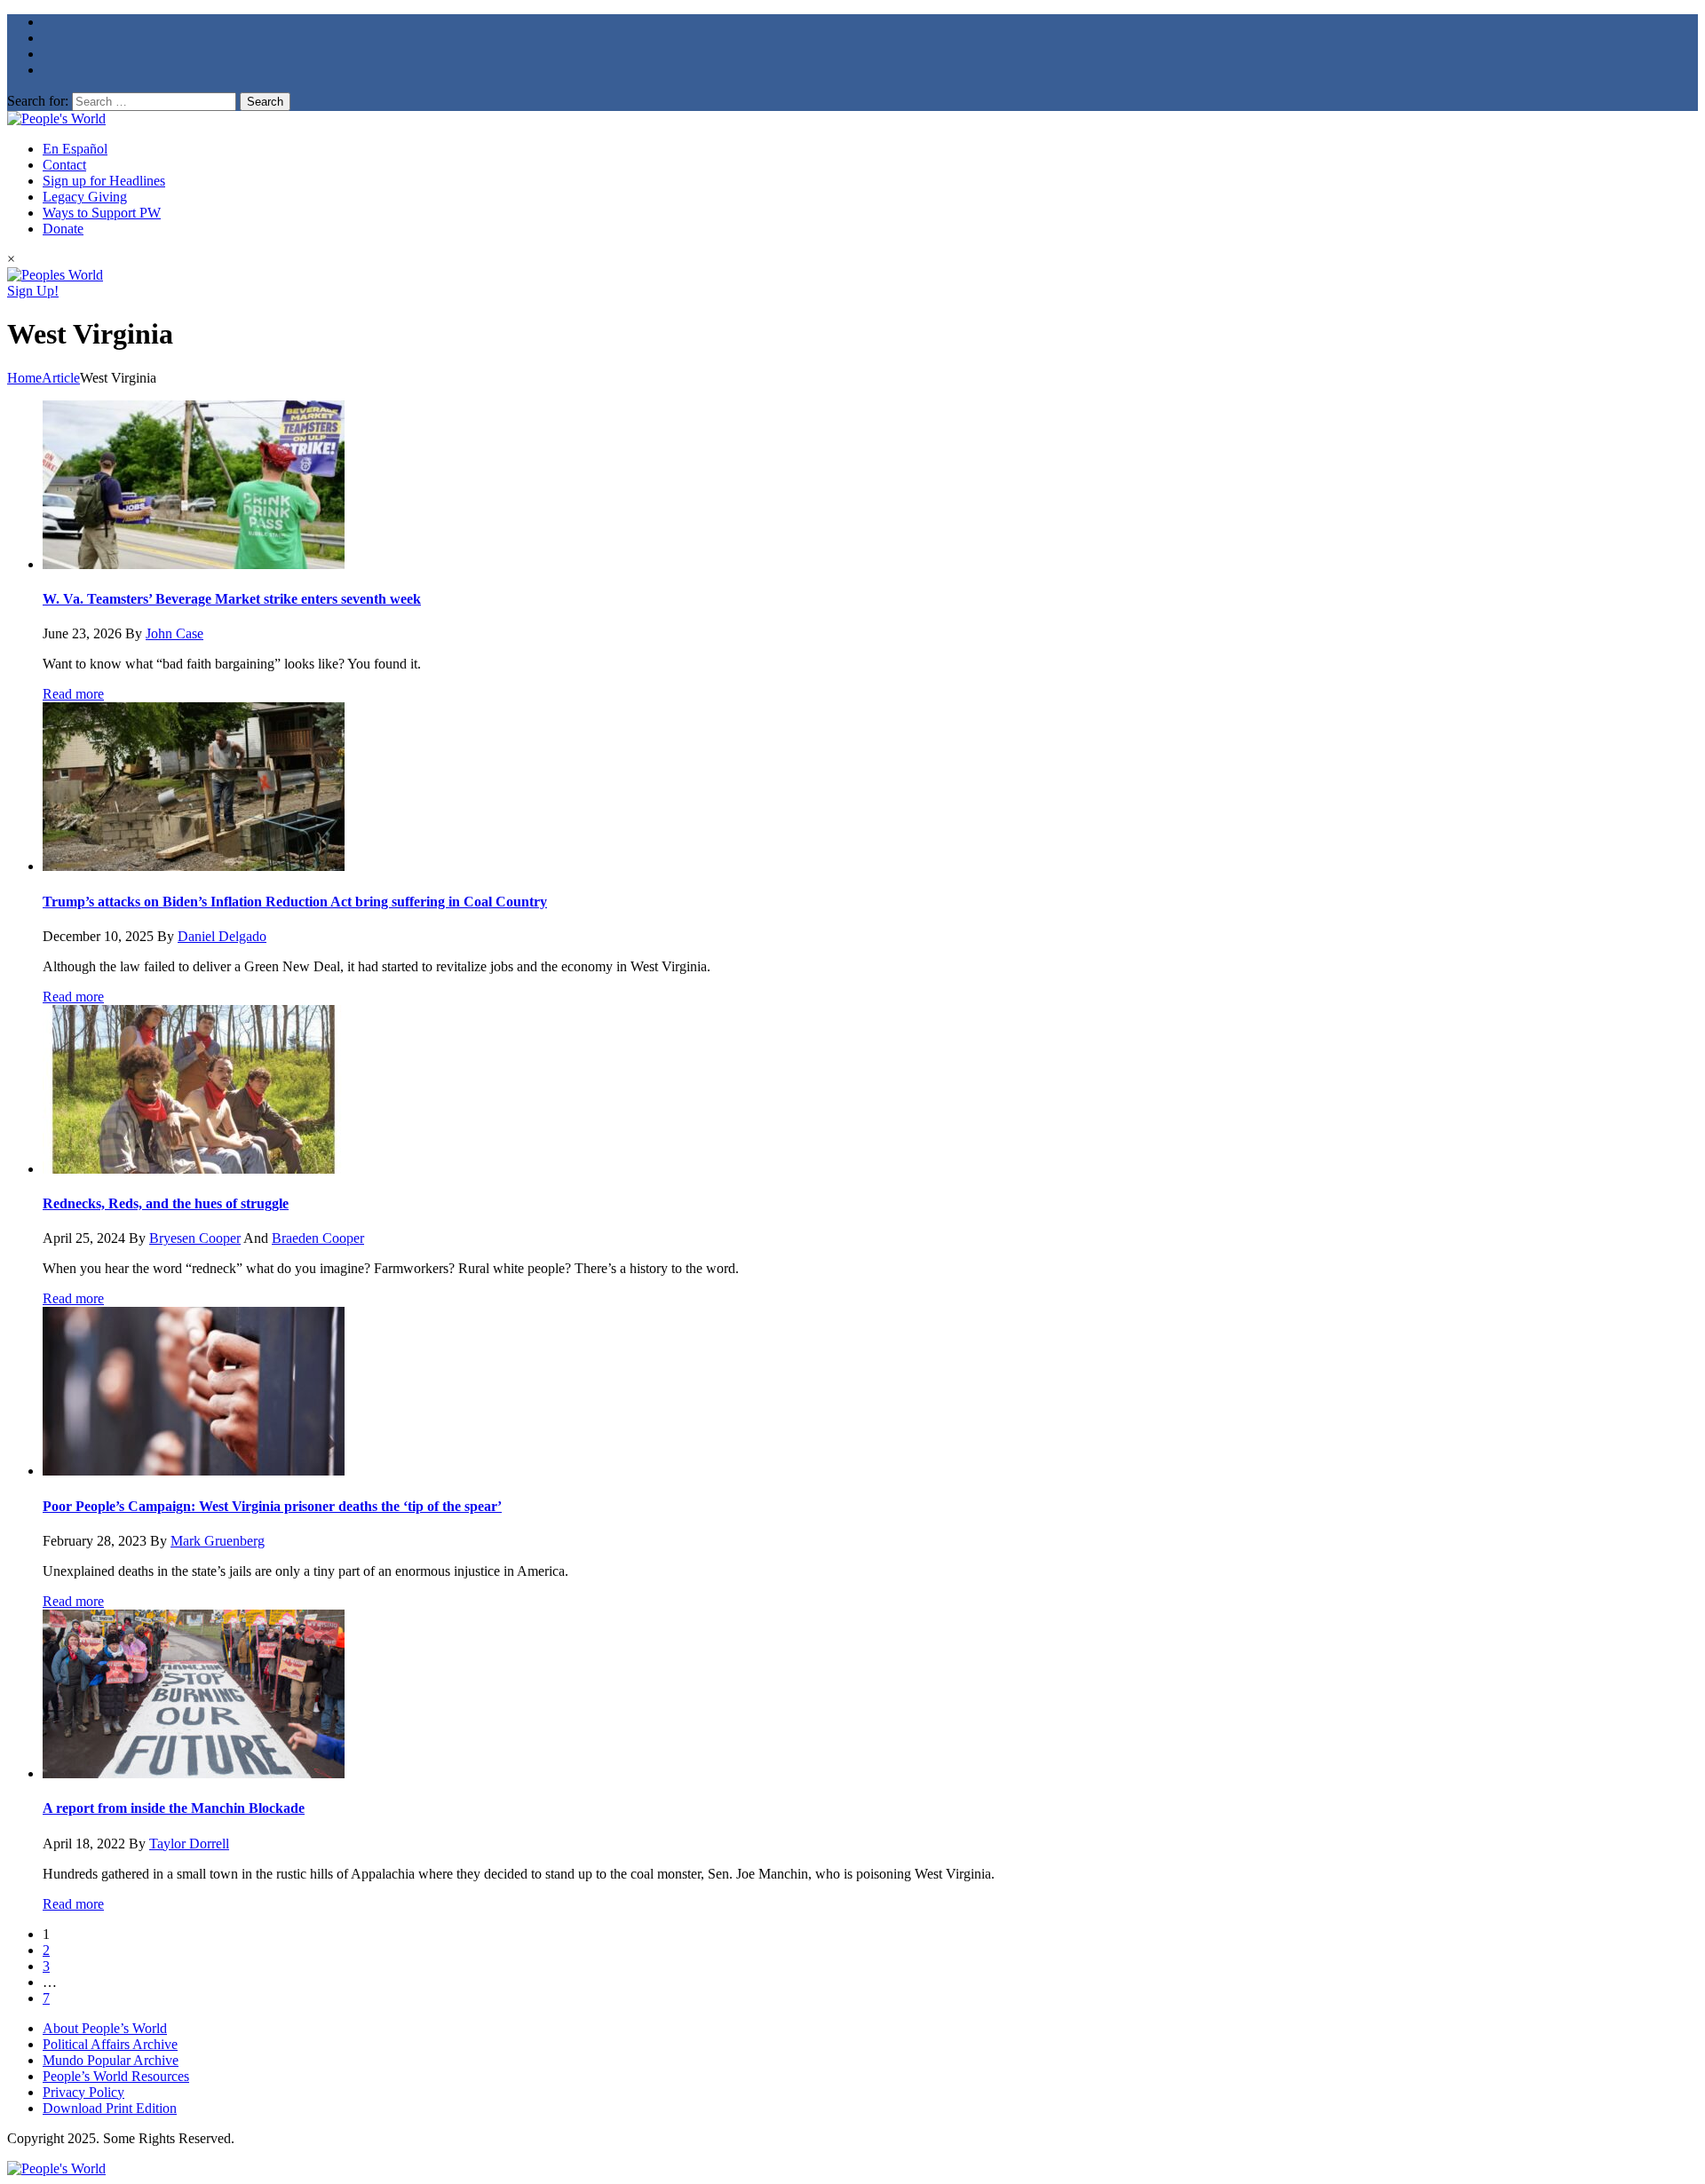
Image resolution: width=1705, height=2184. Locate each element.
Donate (63, 229)
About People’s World (105, 2028)
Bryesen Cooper (195, 1238)
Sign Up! (33, 291)
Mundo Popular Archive (111, 2060)
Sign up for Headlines (104, 181)
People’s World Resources (116, 2076)
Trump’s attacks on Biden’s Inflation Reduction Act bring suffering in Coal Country (295, 902)
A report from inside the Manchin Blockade (174, 1808)
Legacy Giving (85, 197)
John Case (174, 633)
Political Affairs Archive (110, 2044)
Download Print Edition (110, 2108)
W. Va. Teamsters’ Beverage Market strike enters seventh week (232, 599)
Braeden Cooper (318, 1238)
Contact (64, 165)
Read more (73, 694)
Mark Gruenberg (218, 1541)
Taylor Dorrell (189, 1844)
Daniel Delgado (222, 936)
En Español (75, 149)
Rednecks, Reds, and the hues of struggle (166, 1203)
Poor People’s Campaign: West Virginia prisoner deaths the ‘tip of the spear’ (272, 1506)
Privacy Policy (83, 2092)
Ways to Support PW (102, 213)
